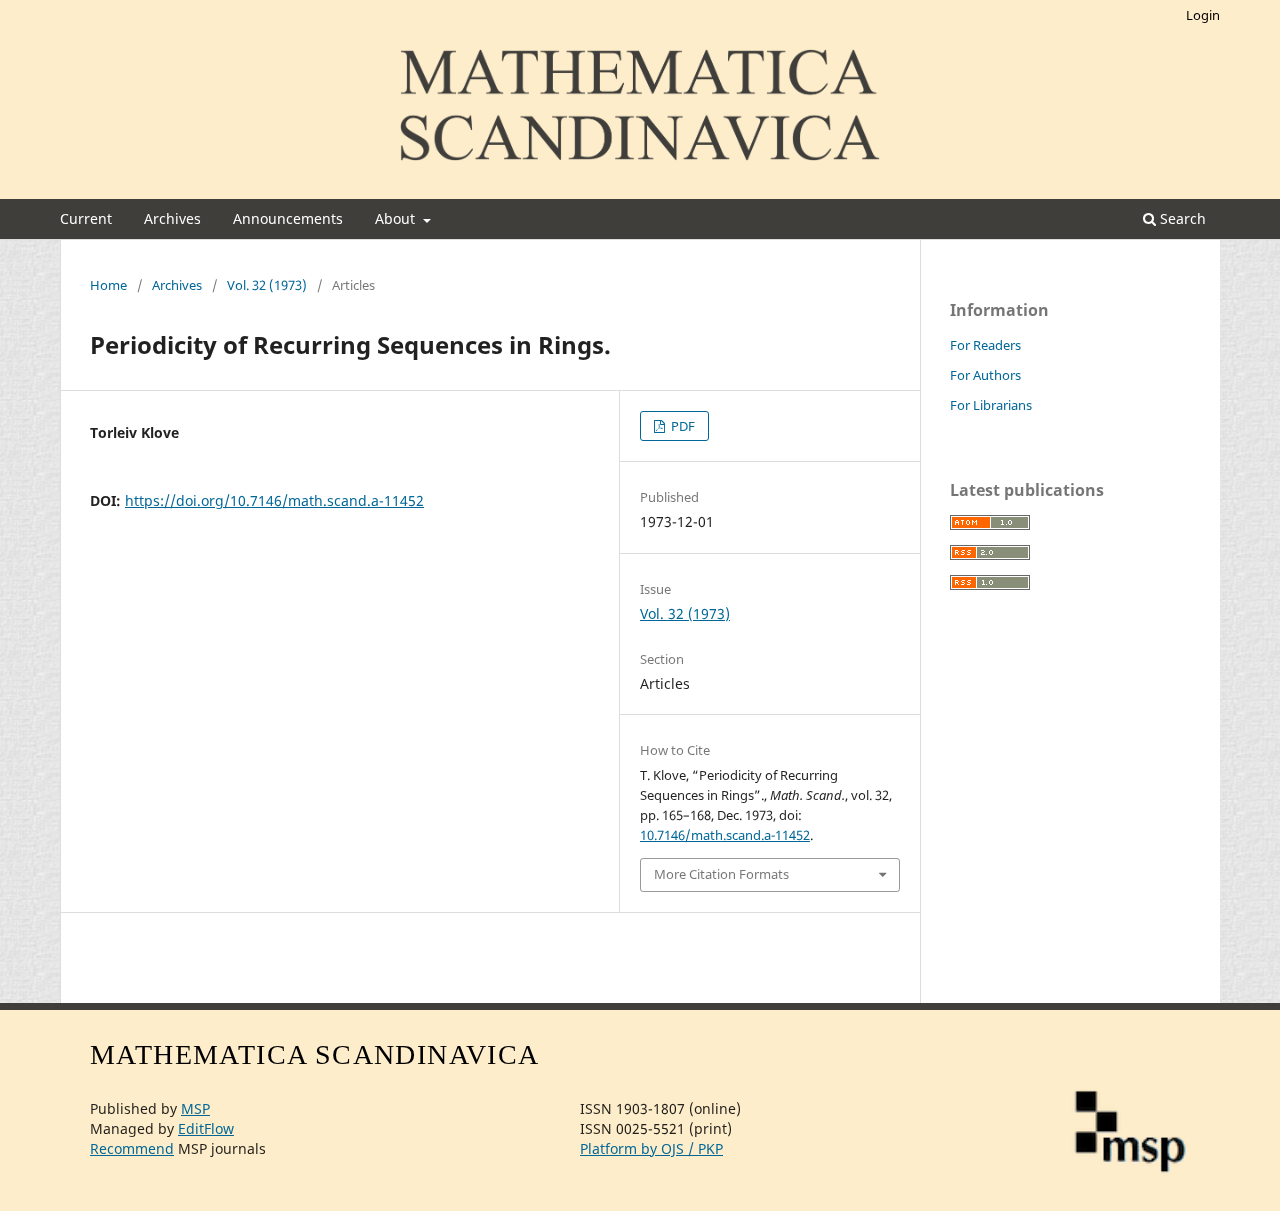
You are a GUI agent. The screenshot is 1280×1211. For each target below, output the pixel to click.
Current (86, 218)
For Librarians (991, 405)
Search (1181, 218)
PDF (681, 426)
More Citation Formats (721, 874)
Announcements (288, 218)
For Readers (985, 345)
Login (1203, 15)
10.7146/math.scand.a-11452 (725, 835)
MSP (195, 1108)
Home (108, 285)
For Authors (985, 375)
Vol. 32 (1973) (267, 285)
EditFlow (206, 1128)
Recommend (132, 1148)
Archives (172, 218)
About (397, 218)
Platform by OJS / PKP (651, 1148)
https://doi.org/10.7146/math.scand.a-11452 (274, 500)
